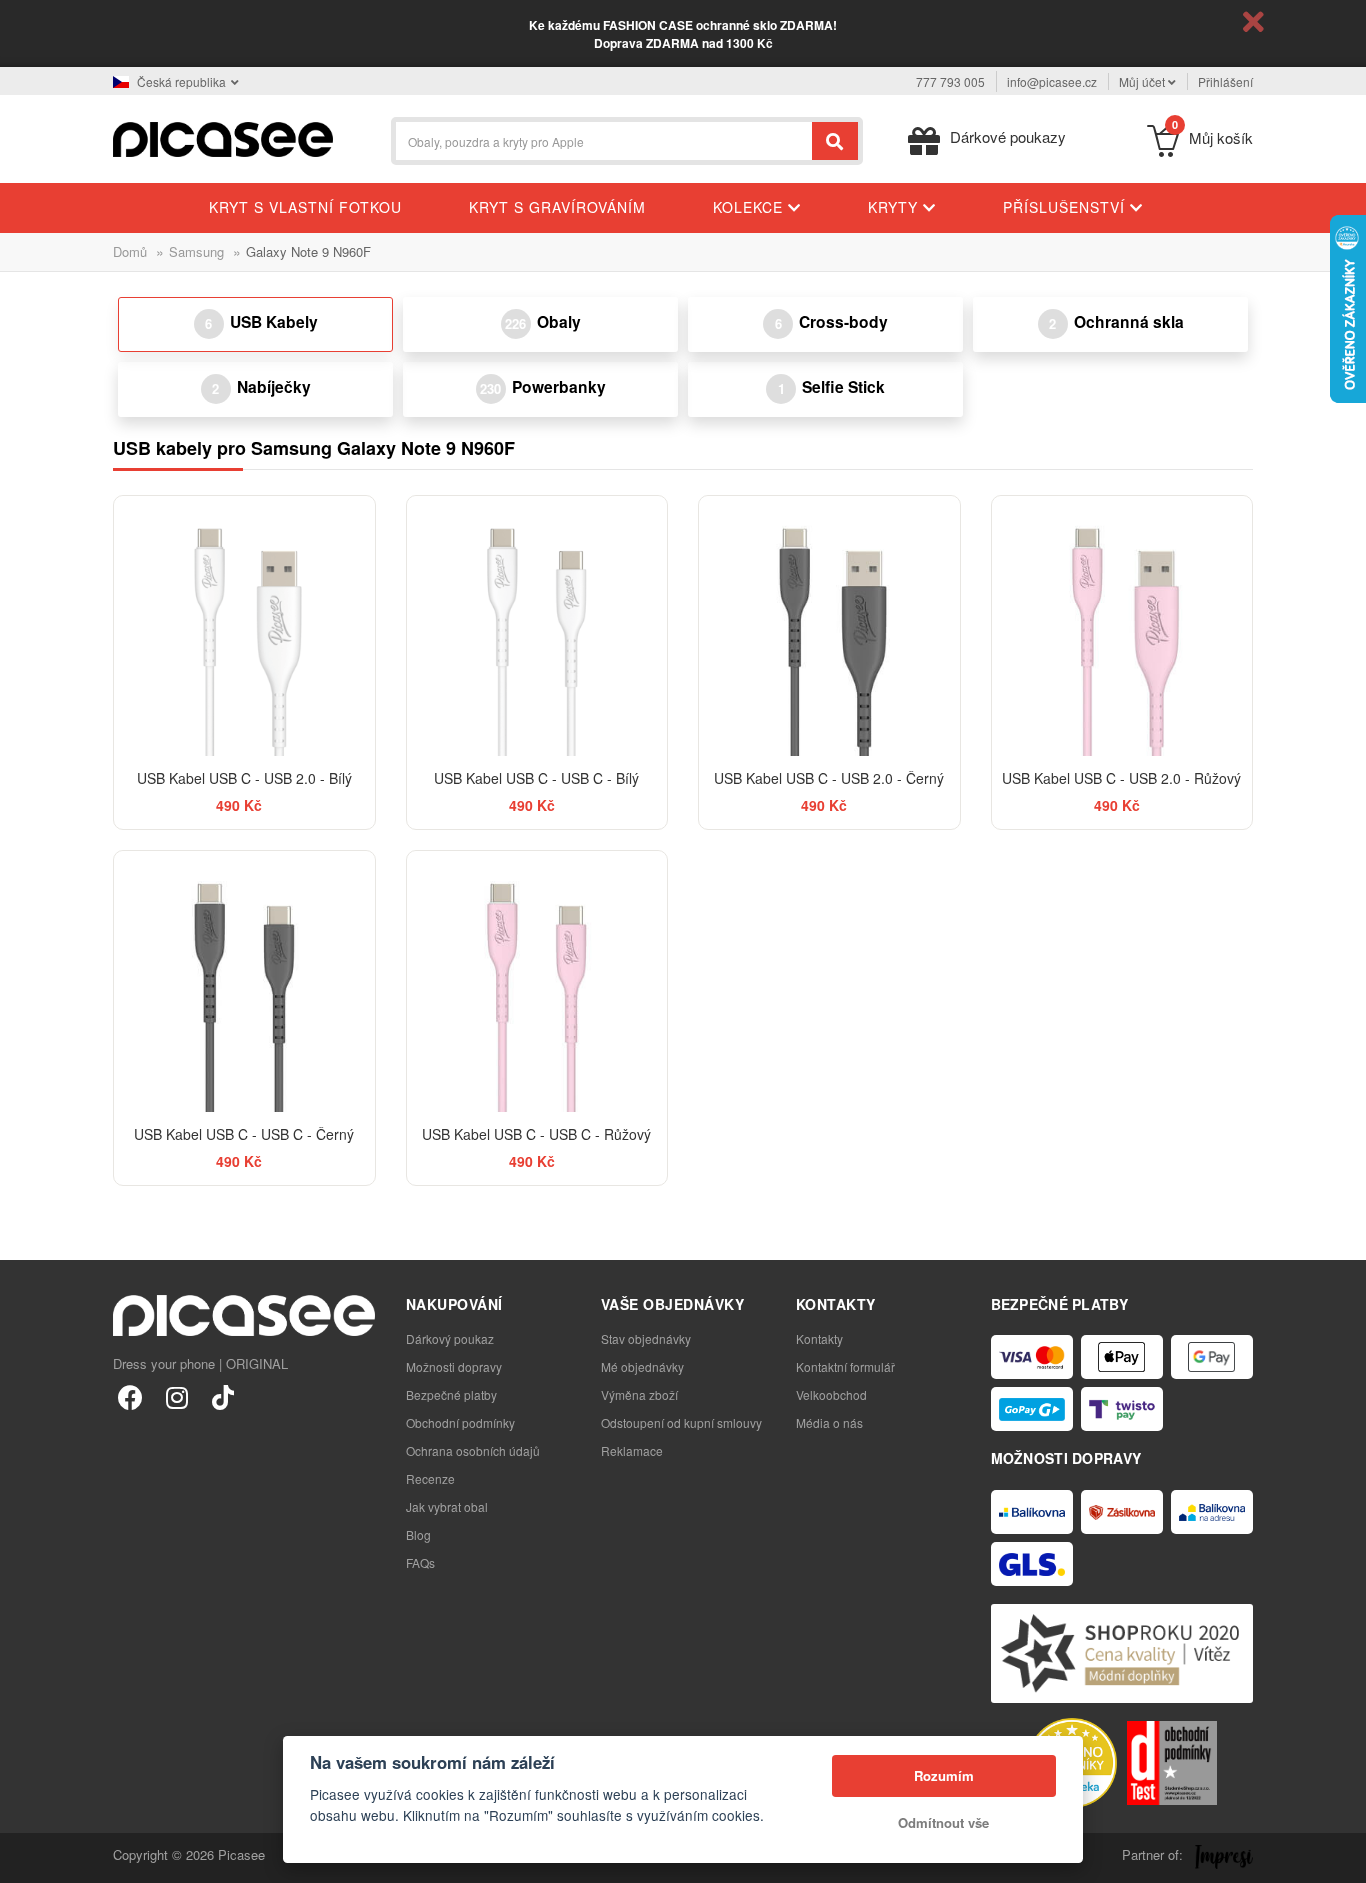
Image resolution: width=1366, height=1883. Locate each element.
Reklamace (632, 1450)
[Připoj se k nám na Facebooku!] (130, 1396)
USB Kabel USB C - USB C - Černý (244, 1134)
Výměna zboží (639, 1394)
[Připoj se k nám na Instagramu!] (176, 1396)
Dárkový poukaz (450, 1338)
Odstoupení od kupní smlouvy (681, 1422)
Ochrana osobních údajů (473, 1450)
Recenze (430, 1478)
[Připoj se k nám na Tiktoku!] (222, 1396)
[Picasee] (223, 137)
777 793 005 (950, 81)
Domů (130, 251)
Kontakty (819, 1338)
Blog (418, 1534)
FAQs (420, 1562)
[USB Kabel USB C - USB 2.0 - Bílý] (244, 626)
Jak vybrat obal (447, 1506)
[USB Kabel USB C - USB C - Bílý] (537, 626)
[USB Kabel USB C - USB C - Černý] (244, 981)
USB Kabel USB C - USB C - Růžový (536, 1134)
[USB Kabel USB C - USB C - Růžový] (537, 981)
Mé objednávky (642, 1366)
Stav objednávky (646, 1338)
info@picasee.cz (1052, 81)
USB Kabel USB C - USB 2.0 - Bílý (244, 778)
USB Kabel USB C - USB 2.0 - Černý (829, 778)
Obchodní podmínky (460, 1422)
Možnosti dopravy (454, 1366)
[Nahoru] (26, 1857)
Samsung (196, 251)
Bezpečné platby (451, 1394)
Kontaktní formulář (845, 1366)
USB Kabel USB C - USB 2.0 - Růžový (1121, 778)
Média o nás (829, 1422)
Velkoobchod (831, 1394)
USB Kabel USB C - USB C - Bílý (536, 778)
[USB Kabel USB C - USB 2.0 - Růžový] (1122, 626)
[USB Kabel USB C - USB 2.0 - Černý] (829, 626)
